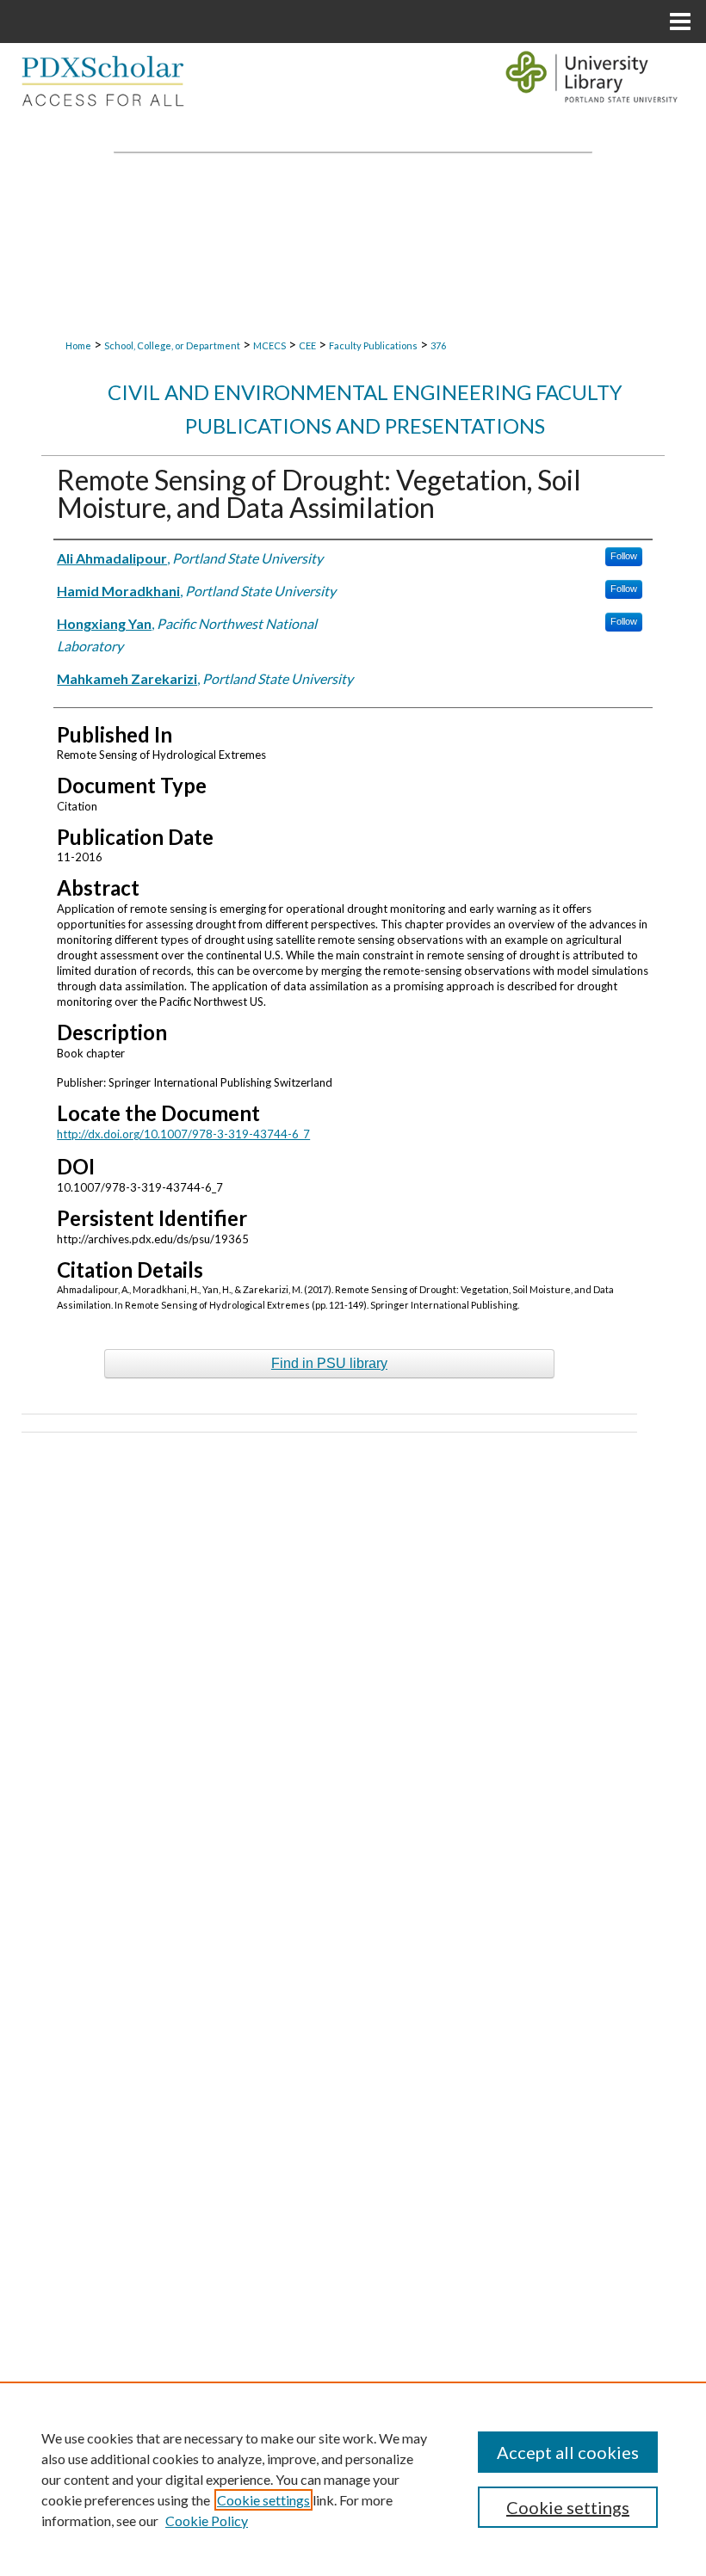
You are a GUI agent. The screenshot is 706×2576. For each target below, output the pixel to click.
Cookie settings (263, 2500)
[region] (353, 2479)
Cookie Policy (207, 2521)
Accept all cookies (568, 2452)
